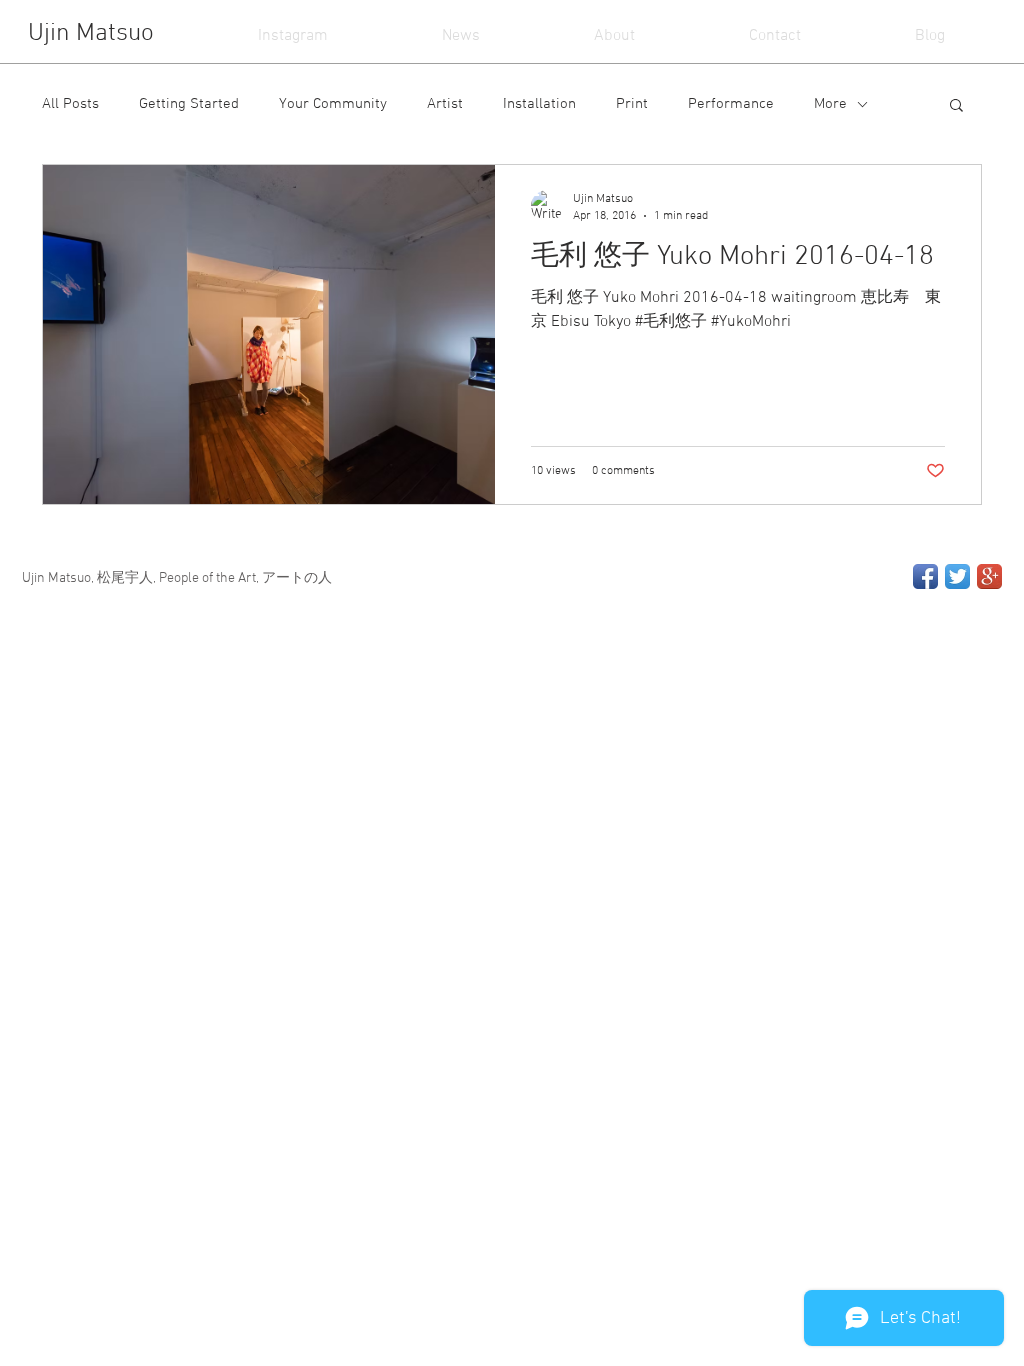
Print (632, 104)
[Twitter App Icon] (957, 576)
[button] (956, 106)
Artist (445, 104)
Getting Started (189, 104)
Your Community (333, 104)
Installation (539, 104)
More (830, 104)
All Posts (70, 104)
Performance (731, 104)
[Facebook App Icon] (925, 576)
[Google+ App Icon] (989, 576)
